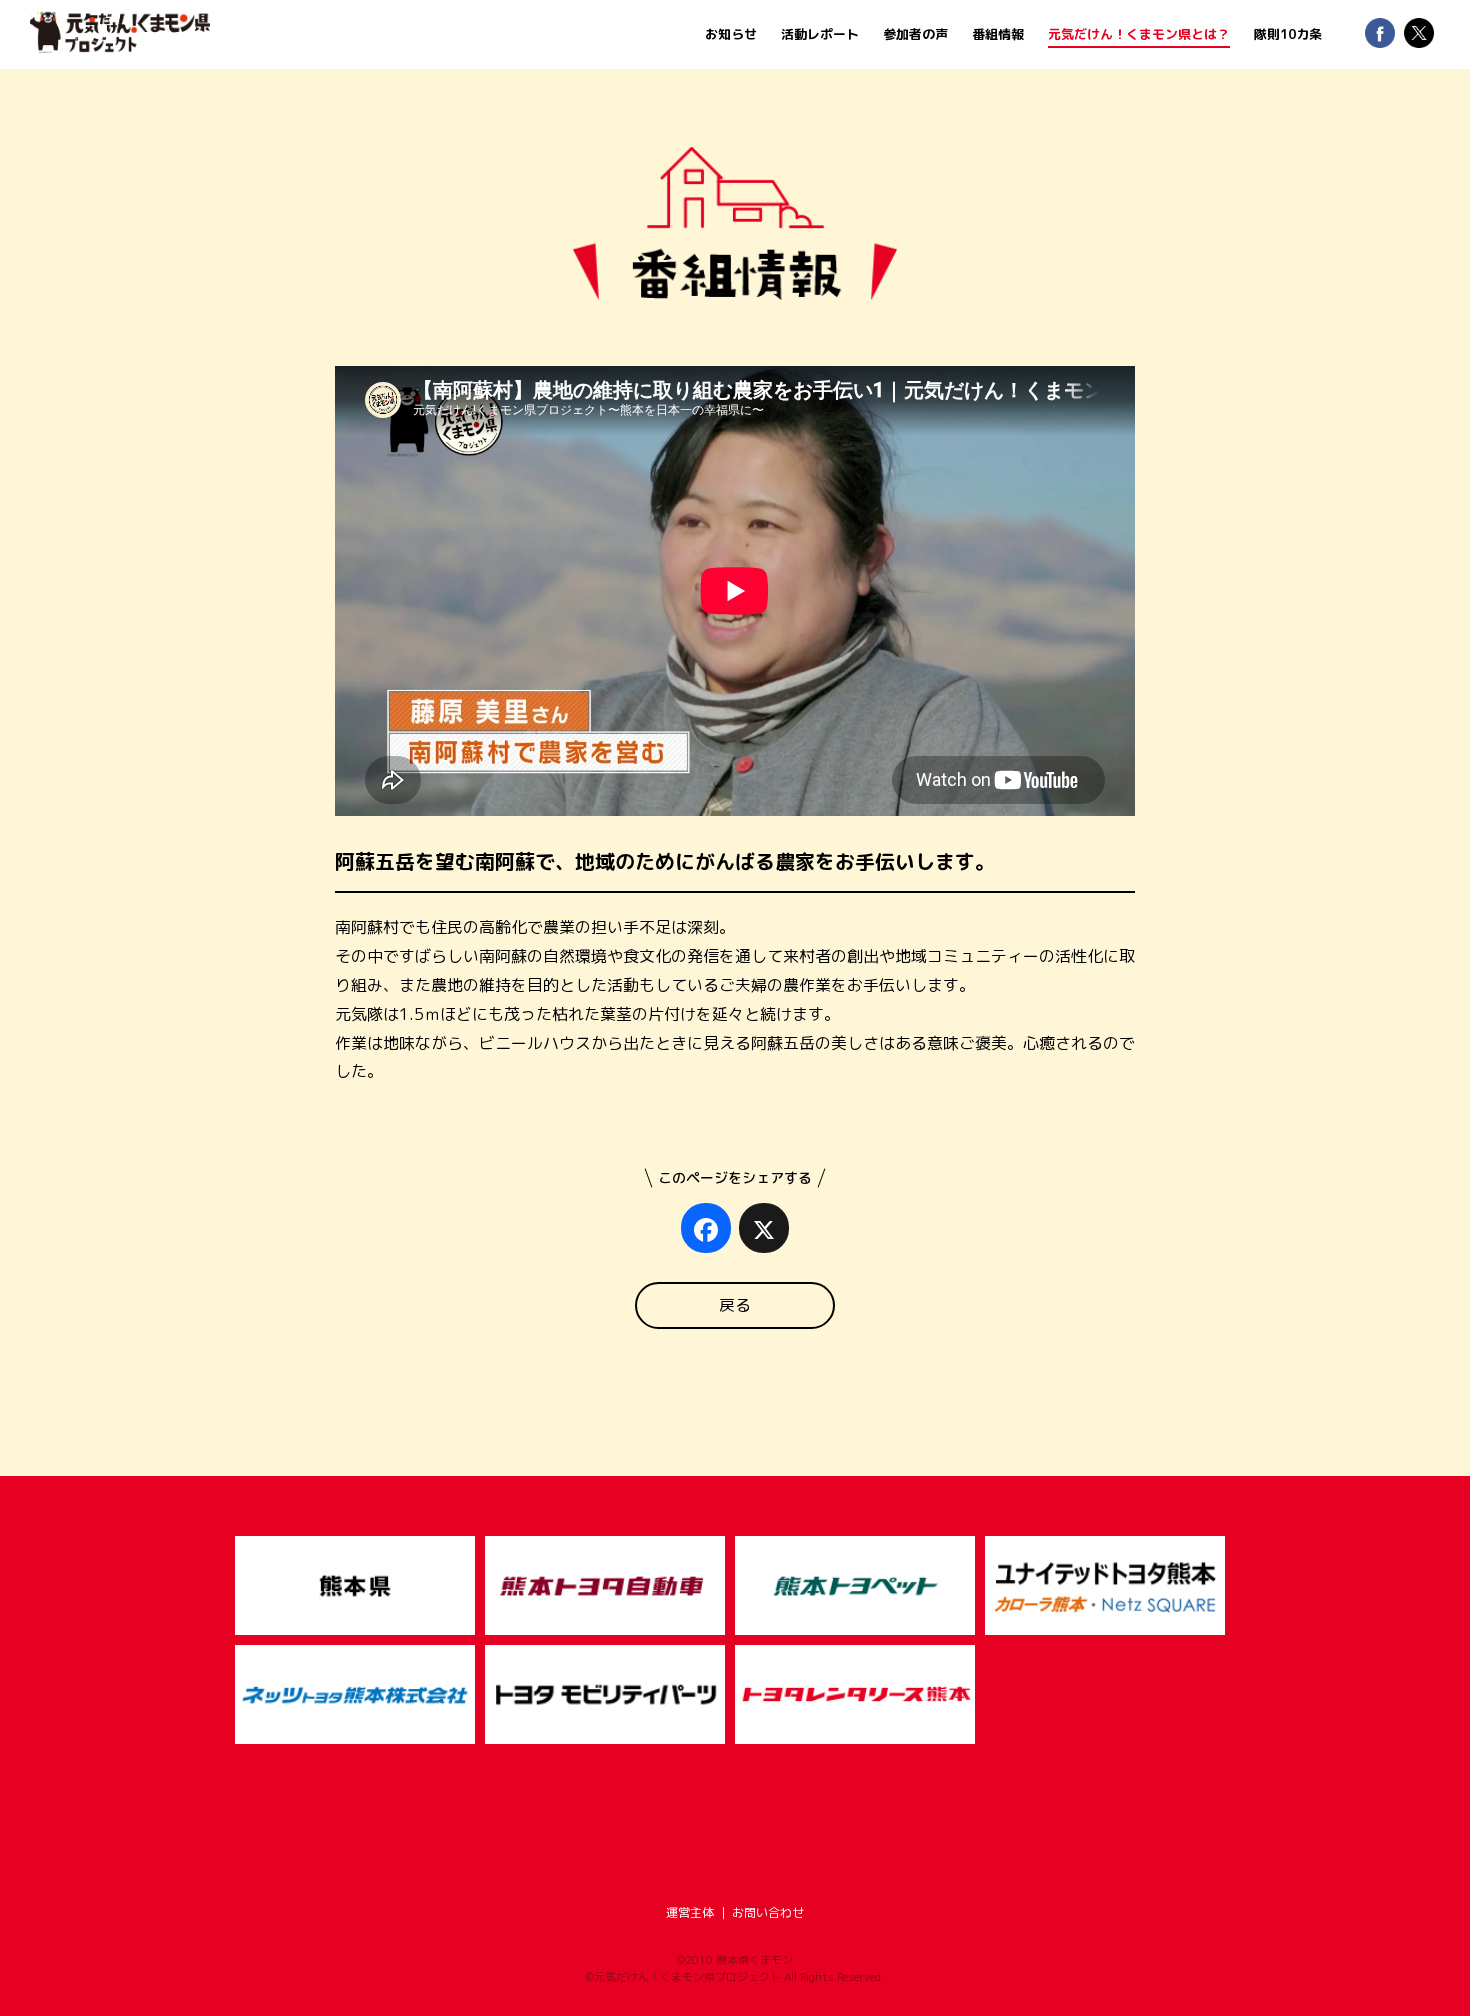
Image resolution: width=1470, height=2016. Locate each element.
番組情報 (998, 34)
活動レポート (820, 34)
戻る (735, 1305)
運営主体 (690, 1912)
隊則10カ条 (1288, 34)
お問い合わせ (768, 1912)
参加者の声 (915, 34)
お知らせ (731, 34)
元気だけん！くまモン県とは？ (1139, 34)
